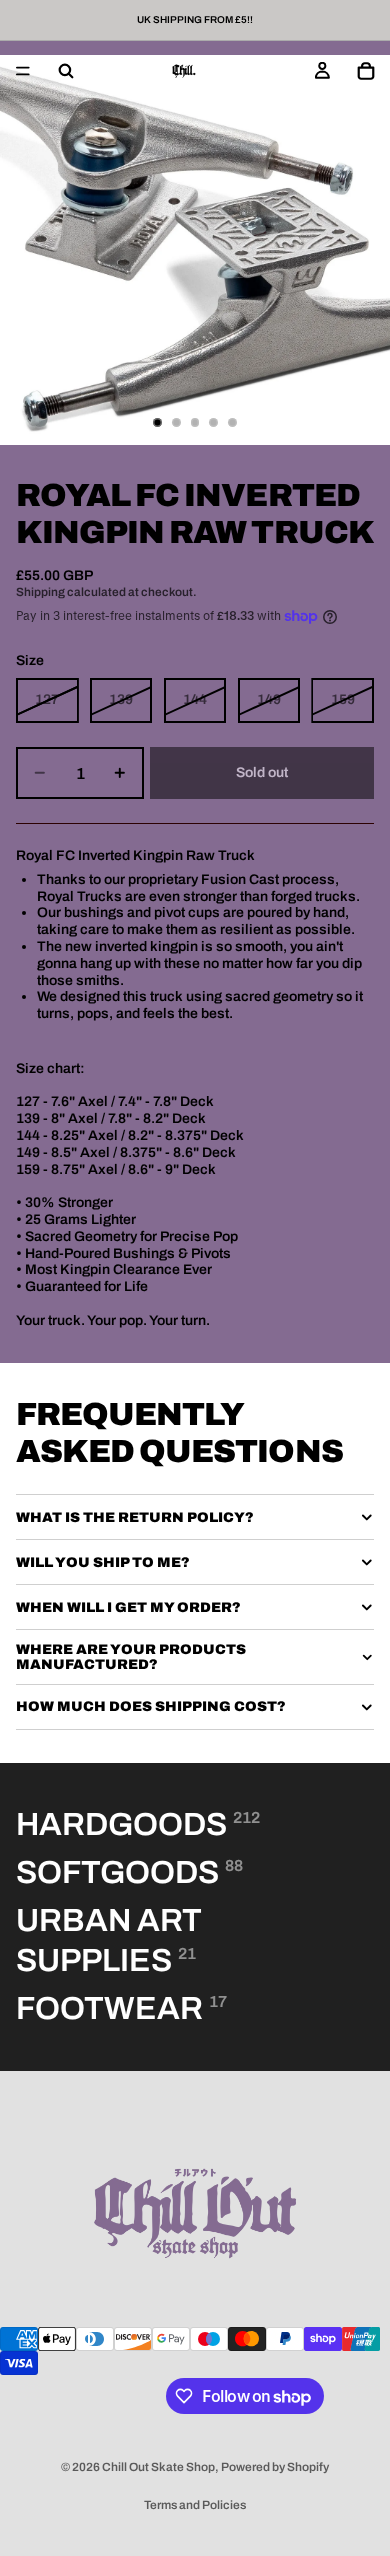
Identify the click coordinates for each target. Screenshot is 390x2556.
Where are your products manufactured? (131, 1657)
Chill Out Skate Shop (158, 2467)
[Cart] (366, 71)
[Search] (66, 71)
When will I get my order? (128, 1607)
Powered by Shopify (275, 2467)
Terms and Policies (195, 2505)
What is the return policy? (135, 1517)
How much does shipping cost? (151, 1706)
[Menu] (23, 71)
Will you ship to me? (103, 1562)
